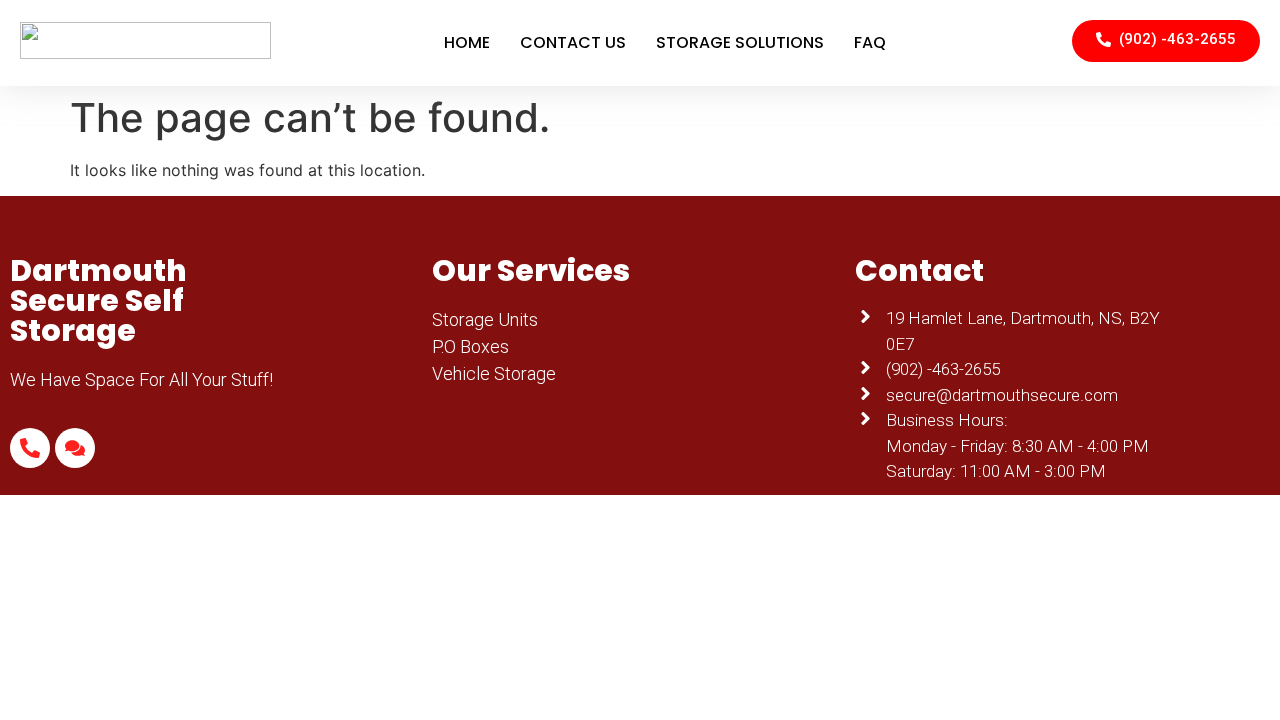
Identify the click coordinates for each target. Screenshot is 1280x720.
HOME (467, 42)
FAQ (870, 42)
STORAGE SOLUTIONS (740, 42)
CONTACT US (573, 42)
